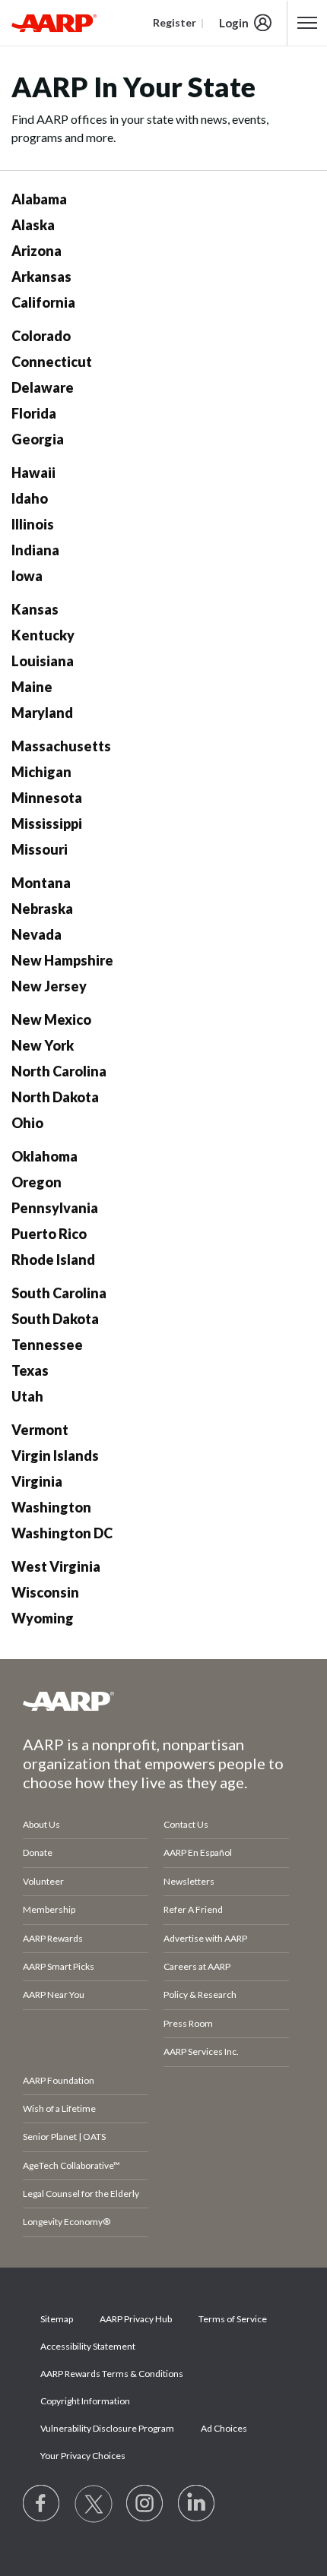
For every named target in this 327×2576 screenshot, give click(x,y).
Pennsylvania (55, 1208)
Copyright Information (85, 2401)
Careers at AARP (197, 1966)
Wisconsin (45, 1592)
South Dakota (55, 1319)
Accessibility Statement (88, 2346)
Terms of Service (233, 2319)
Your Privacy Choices (83, 2456)
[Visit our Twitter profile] (94, 2504)
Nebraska (42, 909)
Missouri (40, 849)
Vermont (40, 1430)
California (43, 302)
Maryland (42, 713)
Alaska (33, 225)
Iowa (27, 576)
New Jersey (49, 986)
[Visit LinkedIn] (197, 2504)
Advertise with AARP (205, 1938)
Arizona (37, 251)
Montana (41, 883)
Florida (34, 413)
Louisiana (43, 661)
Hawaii (33, 473)
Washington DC (62, 1533)
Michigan (41, 772)
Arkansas (41, 277)
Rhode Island (53, 1260)
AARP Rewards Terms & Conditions (112, 2374)
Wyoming (43, 1618)
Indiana (35, 550)
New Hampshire (62, 960)
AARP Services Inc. (201, 2051)
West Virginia (56, 1566)
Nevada (37, 934)
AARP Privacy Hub (136, 2319)
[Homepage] (54, 23)
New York (43, 1045)
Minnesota (47, 798)
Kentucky (43, 635)
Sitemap (57, 2319)
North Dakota (55, 1097)
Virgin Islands (55, 1456)
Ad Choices (224, 2428)
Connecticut (52, 362)
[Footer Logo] (163, 1701)
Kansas (35, 609)
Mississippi (47, 823)
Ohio (27, 1123)
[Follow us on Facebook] (42, 2504)
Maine (32, 687)
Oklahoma (44, 1156)
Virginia (37, 1481)
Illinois (33, 524)
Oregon (37, 1182)
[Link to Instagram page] (145, 2504)
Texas (30, 1370)
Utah (27, 1396)
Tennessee (47, 1345)
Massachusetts (61, 746)
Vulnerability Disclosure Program (107, 2428)
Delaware (43, 387)
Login (234, 23)
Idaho (30, 498)
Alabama (39, 199)
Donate (38, 1852)
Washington (51, 1507)
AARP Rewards (53, 1938)
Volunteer (43, 1881)
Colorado (41, 336)
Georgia (38, 439)
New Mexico (51, 1019)
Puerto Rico (49, 1234)
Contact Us (186, 1824)
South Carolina (59, 1293)
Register (175, 22)
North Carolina (59, 1071)
